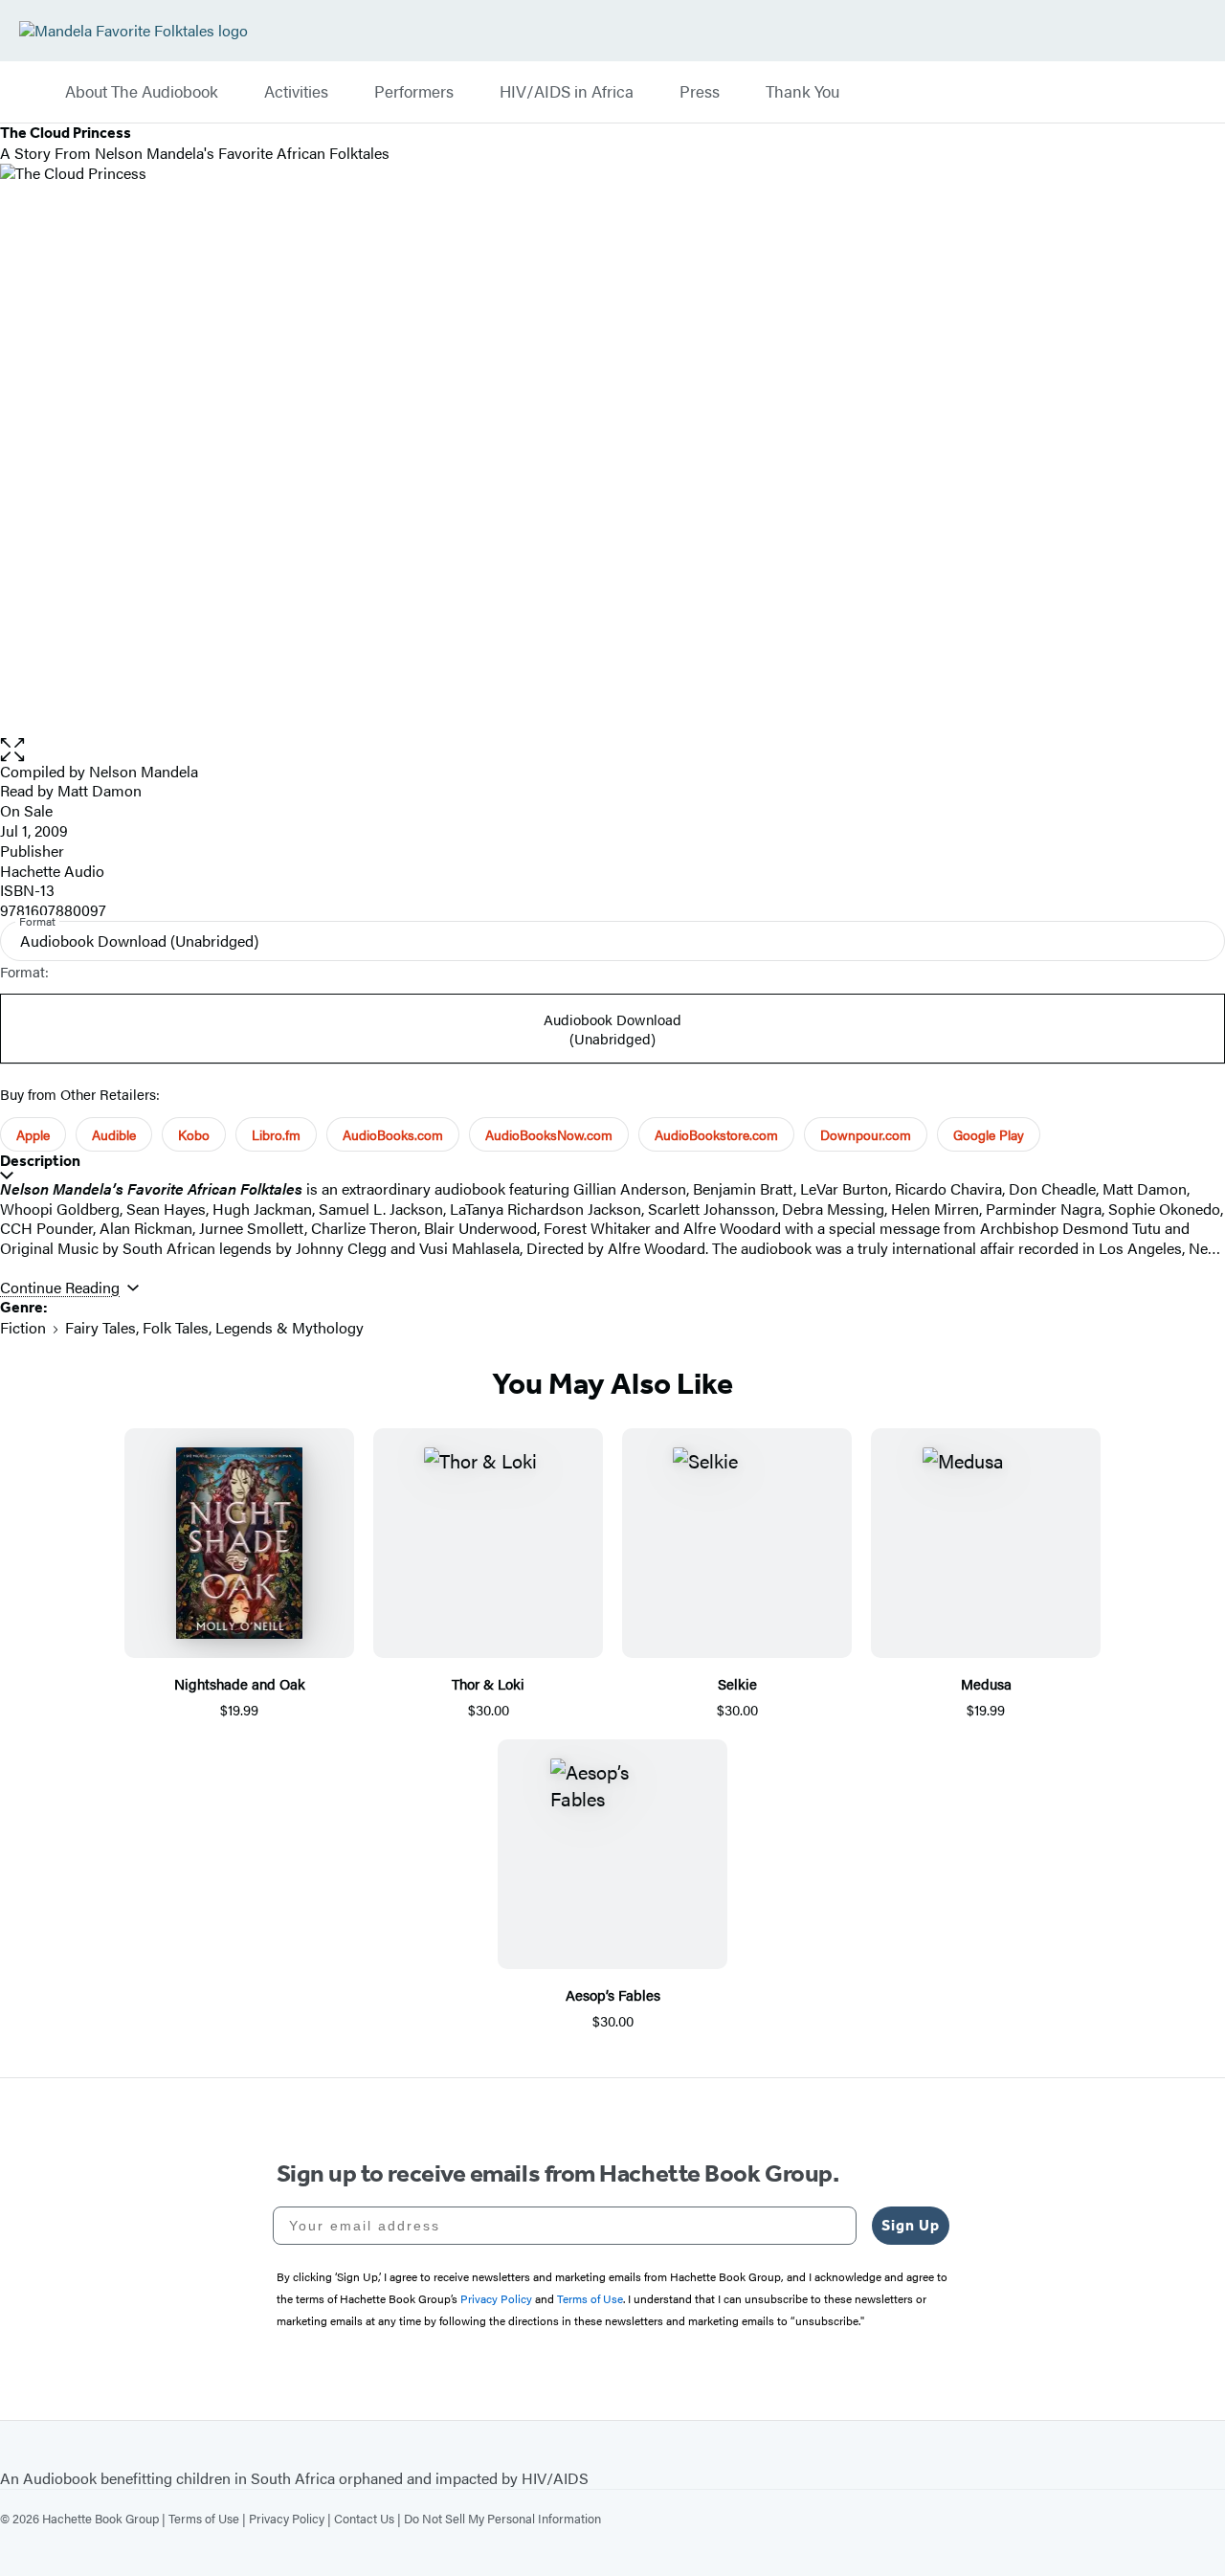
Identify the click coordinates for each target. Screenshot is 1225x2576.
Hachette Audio (52, 871)
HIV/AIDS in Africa (567, 92)
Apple (33, 1134)
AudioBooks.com (393, 1134)
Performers (414, 92)
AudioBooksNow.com (549, 1134)
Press (700, 92)
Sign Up (911, 2225)
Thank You (802, 92)
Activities (296, 92)
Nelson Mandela (144, 771)
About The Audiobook (142, 92)
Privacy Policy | (291, 2518)
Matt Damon (100, 790)
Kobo (194, 1134)
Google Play (989, 1134)
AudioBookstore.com (716, 1134)
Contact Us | (369, 2518)
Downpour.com (866, 1134)
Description (40, 1161)
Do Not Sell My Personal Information (502, 2518)
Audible (114, 1134)
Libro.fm (276, 1134)
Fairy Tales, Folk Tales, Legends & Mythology (214, 1327)
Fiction (23, 1327)
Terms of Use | (209, 2518)
